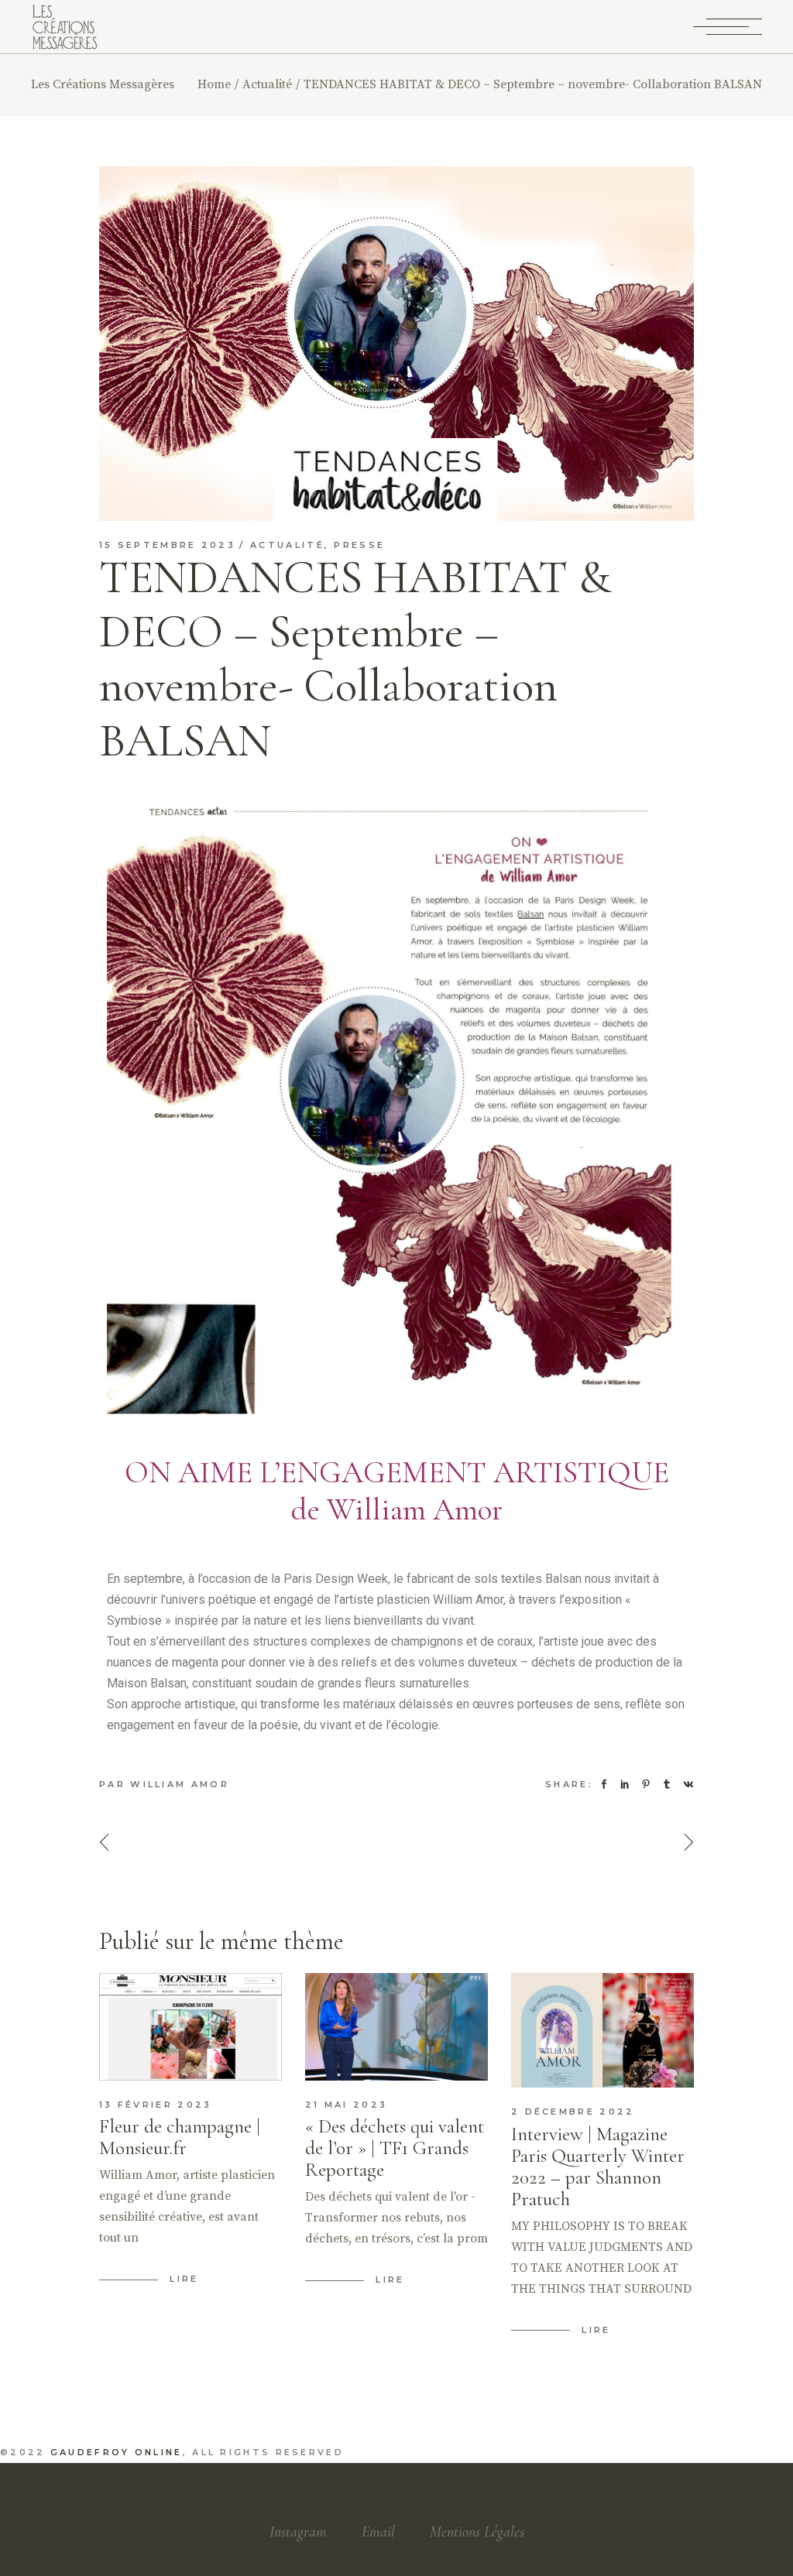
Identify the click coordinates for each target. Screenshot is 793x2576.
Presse (359, 545)
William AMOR (180, 1784)
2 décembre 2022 (573, 2112)
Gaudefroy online (117, 2452)
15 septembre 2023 (167, 545)
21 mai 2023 (346, 2105)
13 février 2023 (156, 2105)
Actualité (267, 84)
